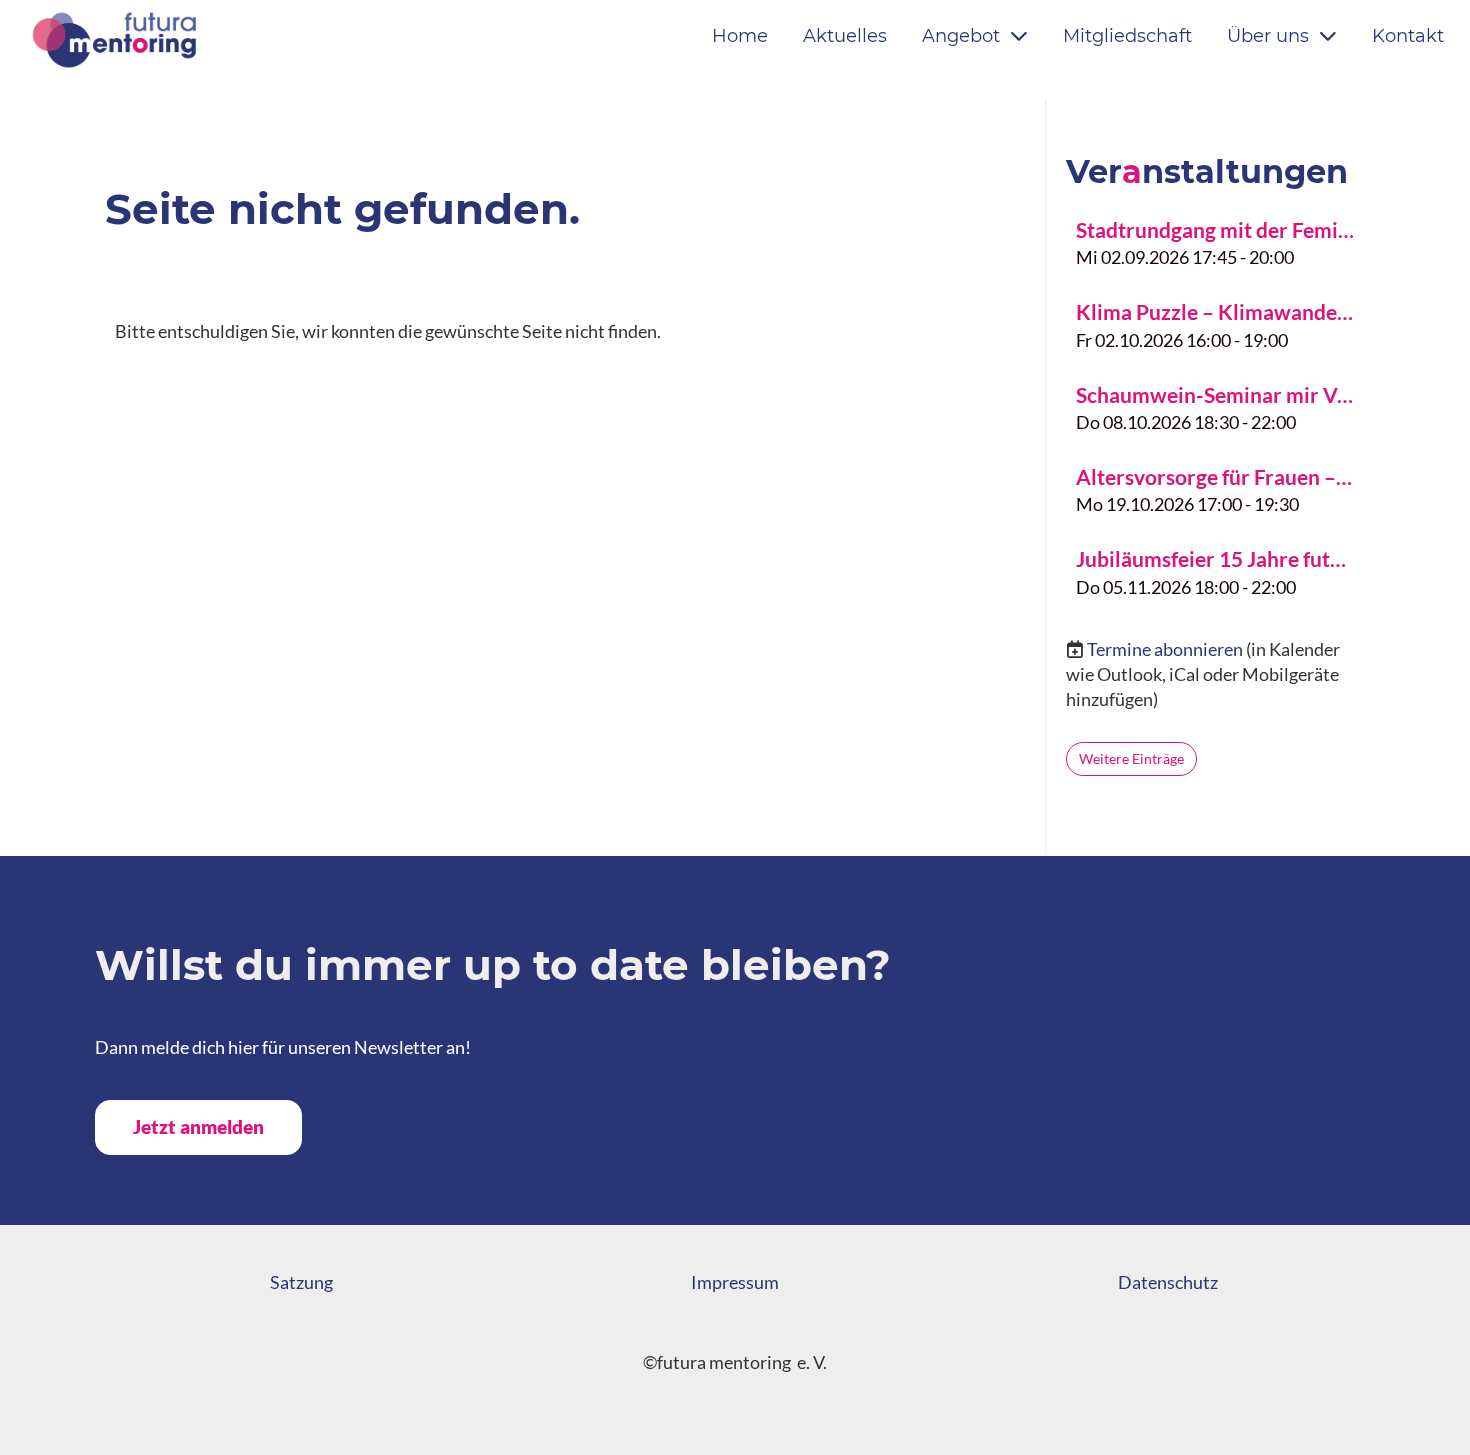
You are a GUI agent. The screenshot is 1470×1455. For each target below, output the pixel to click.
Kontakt (1408, 36)
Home (740, 36)
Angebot (961, 36)
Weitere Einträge (1131, 758)
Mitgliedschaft (1127, 36)
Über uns (1268, 36)
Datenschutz (1168, 1282)
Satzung (301, 1282)
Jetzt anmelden (198, 1126)
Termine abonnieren (1165, 649)
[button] (1215, 241)
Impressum (735, 1282)
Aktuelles (845, 36)
